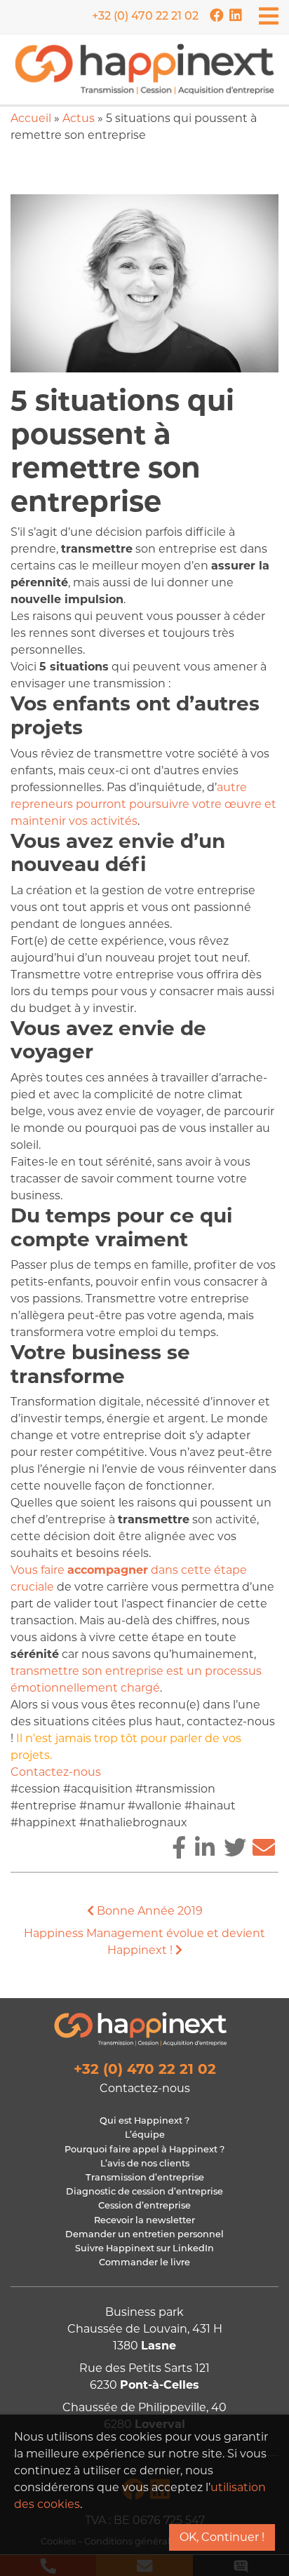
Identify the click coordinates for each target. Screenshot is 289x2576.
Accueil (31, 118)
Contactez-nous (56, 1772)
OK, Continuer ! (222, 2537)
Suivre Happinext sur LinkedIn (144, 2249)
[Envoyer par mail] (264, 1848)
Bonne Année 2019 (148, 1911)
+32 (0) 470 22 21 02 (145, 17)
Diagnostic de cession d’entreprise (144, 2192)
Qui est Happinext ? (144, 2121)
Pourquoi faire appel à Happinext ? (144, 2150)
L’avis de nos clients (145, 2164)
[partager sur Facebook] (179, 1848)
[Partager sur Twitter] (235, 1848)
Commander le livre (144, 2263)
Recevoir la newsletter (144, 2221)
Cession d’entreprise (144, 2206)
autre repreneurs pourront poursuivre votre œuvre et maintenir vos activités (143, 804)
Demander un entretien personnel (144, 2235)
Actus (79, 118)
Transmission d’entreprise (145, 2178)
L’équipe (145, 2135)
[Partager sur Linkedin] (205, 1848)
